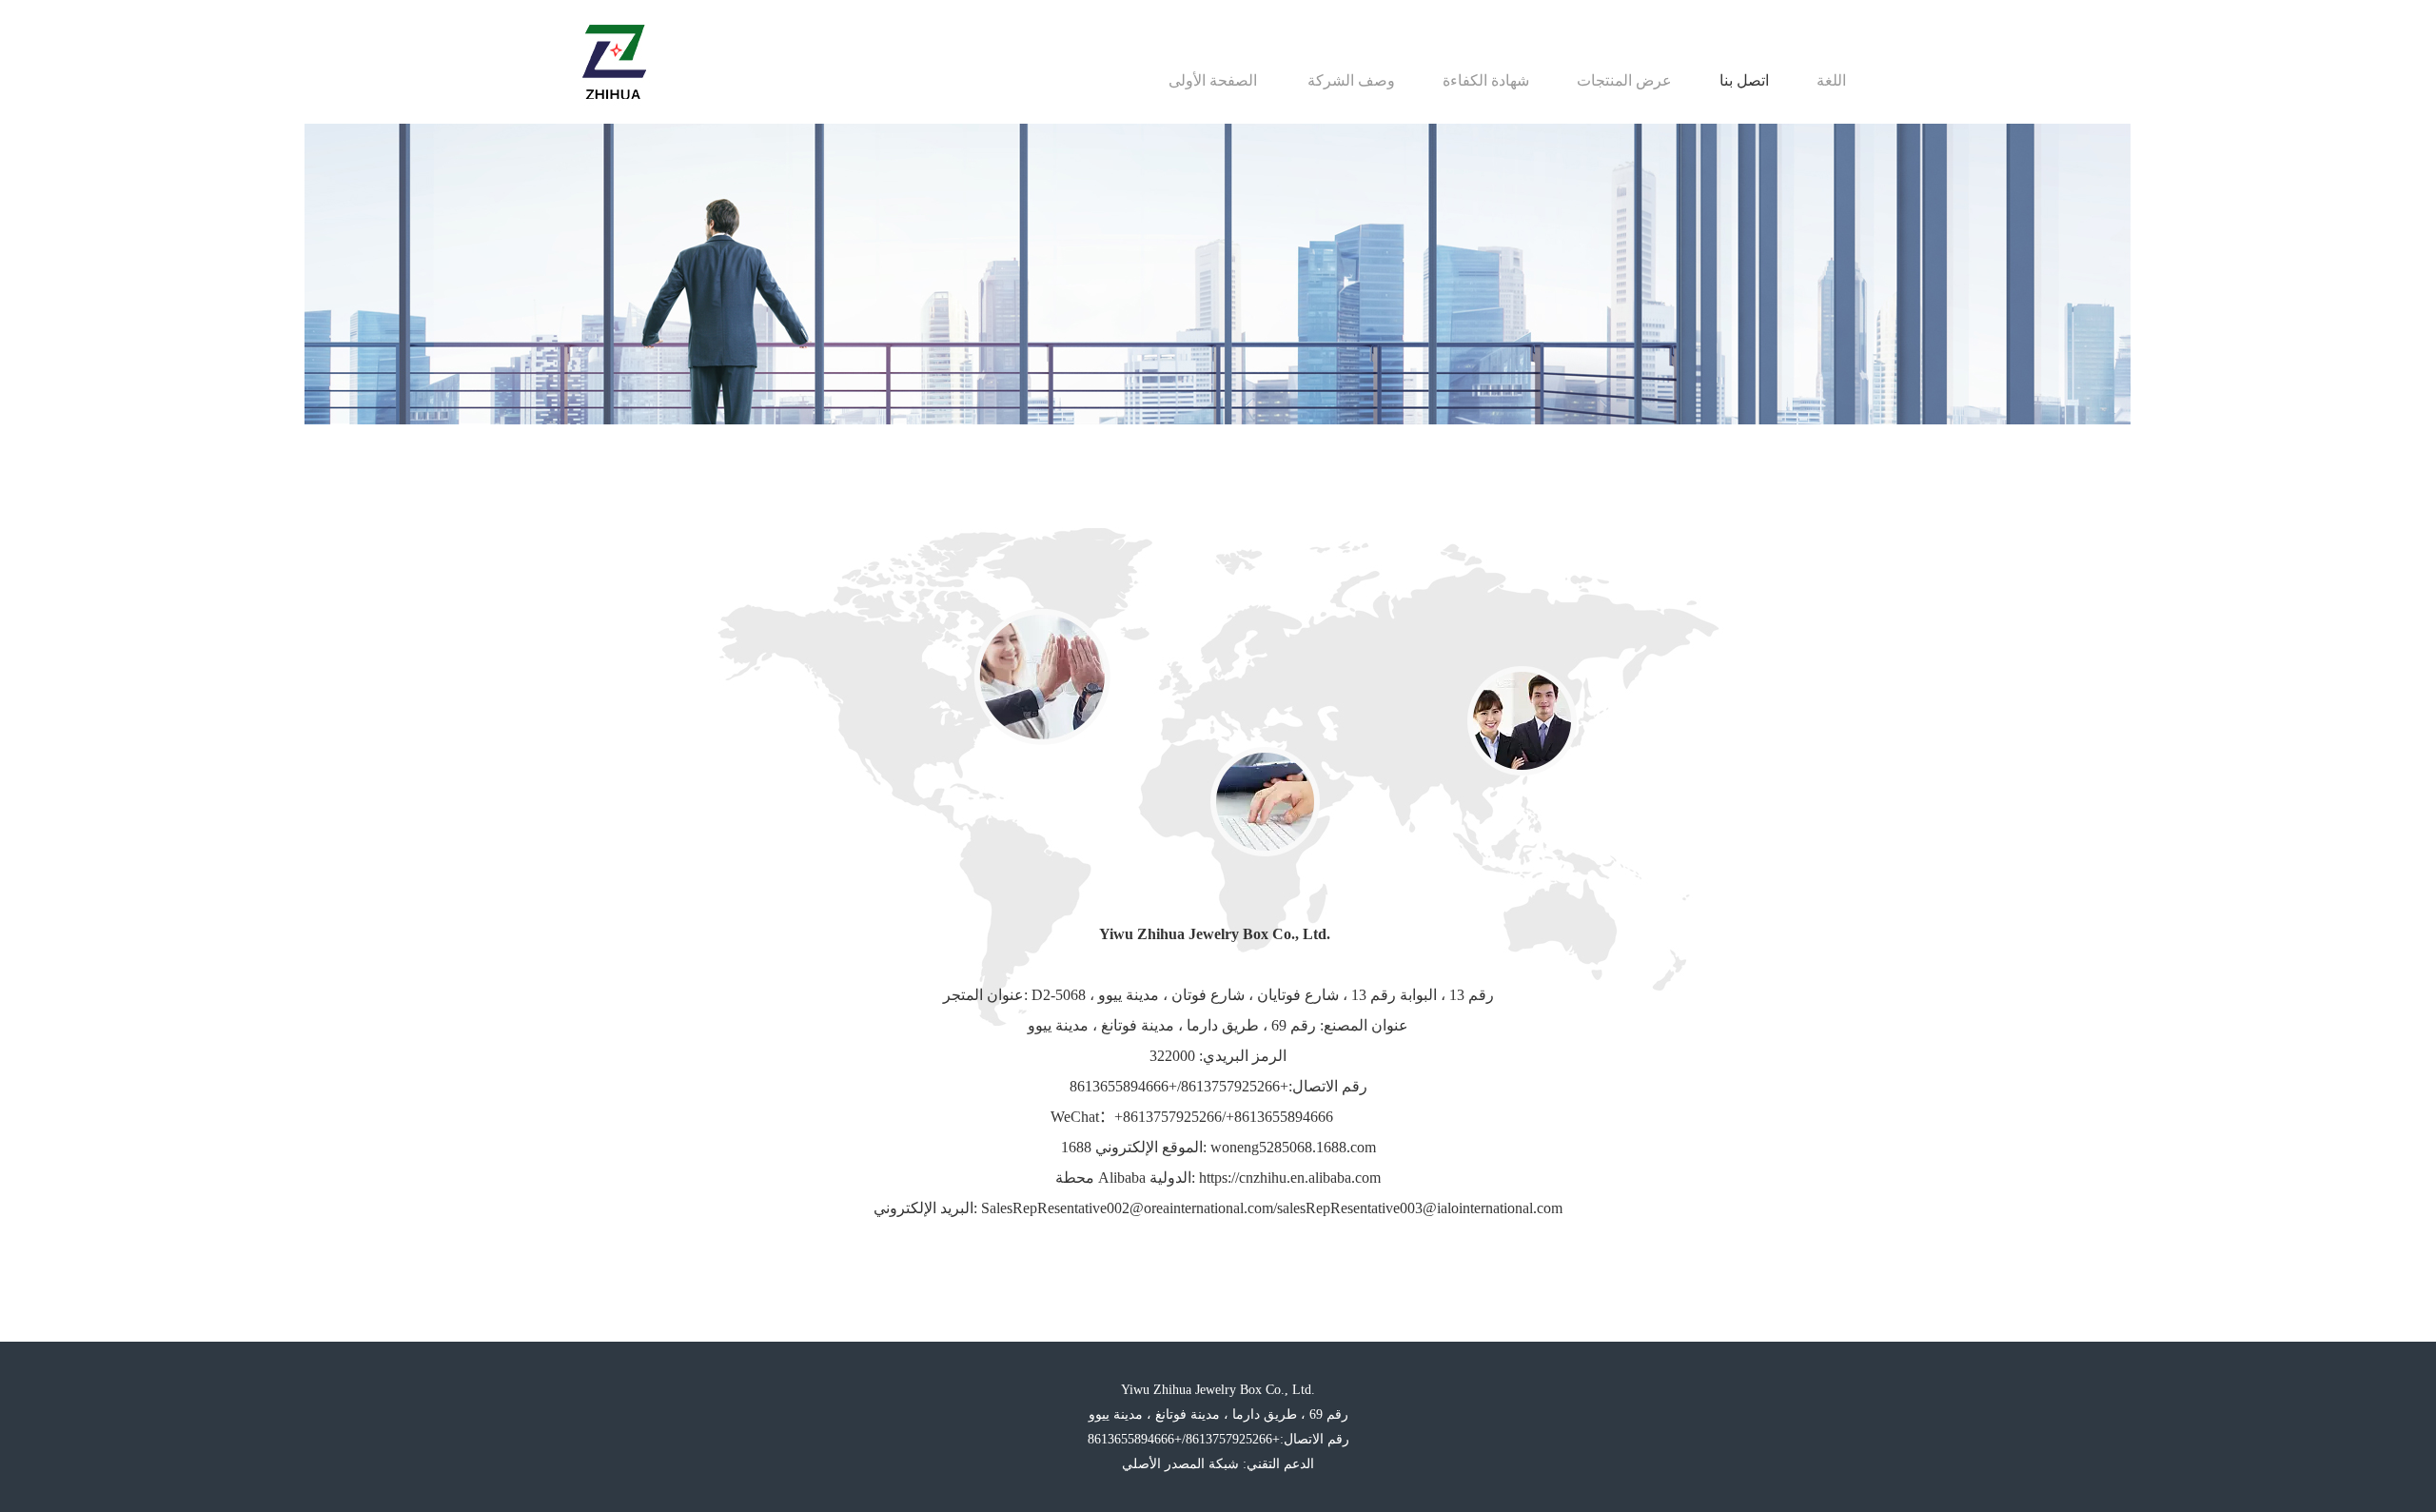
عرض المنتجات (1624, 80)
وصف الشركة (1351, 80)
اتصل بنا (1744, 80)
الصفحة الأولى (1213, 80)
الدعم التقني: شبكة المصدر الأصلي (1218, 1464)
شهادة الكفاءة (1486, 80)
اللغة (1831, 80)
